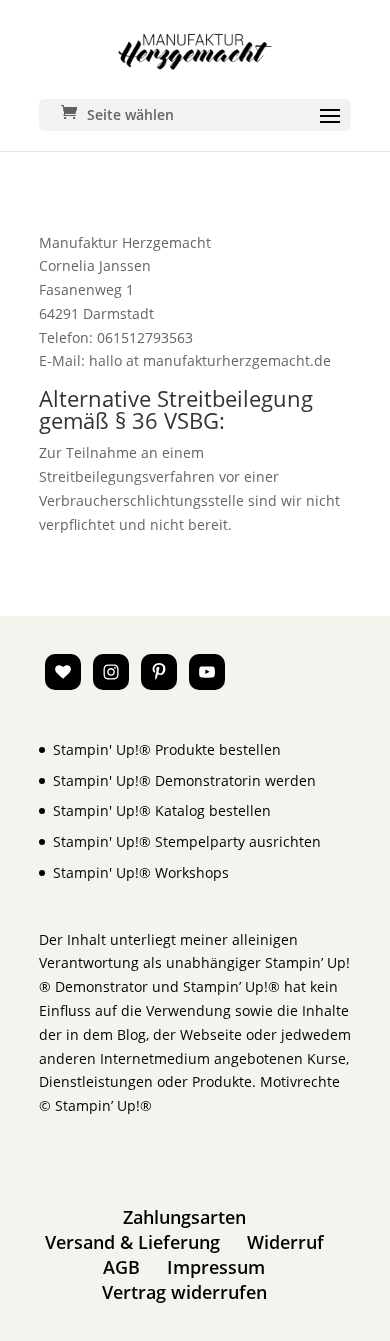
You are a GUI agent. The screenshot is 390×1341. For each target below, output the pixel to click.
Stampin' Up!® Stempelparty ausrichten (187, 841)
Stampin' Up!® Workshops (141, 872)
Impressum (216, 1267)
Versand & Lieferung (132, 1242)
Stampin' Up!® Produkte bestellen (167, 749)
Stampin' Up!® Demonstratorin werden (184, 780)
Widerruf (285, 1242)
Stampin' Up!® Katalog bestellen (162, 810)
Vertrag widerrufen (184, 1292)
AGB (121, 1267)
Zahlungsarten (184, 1217)
